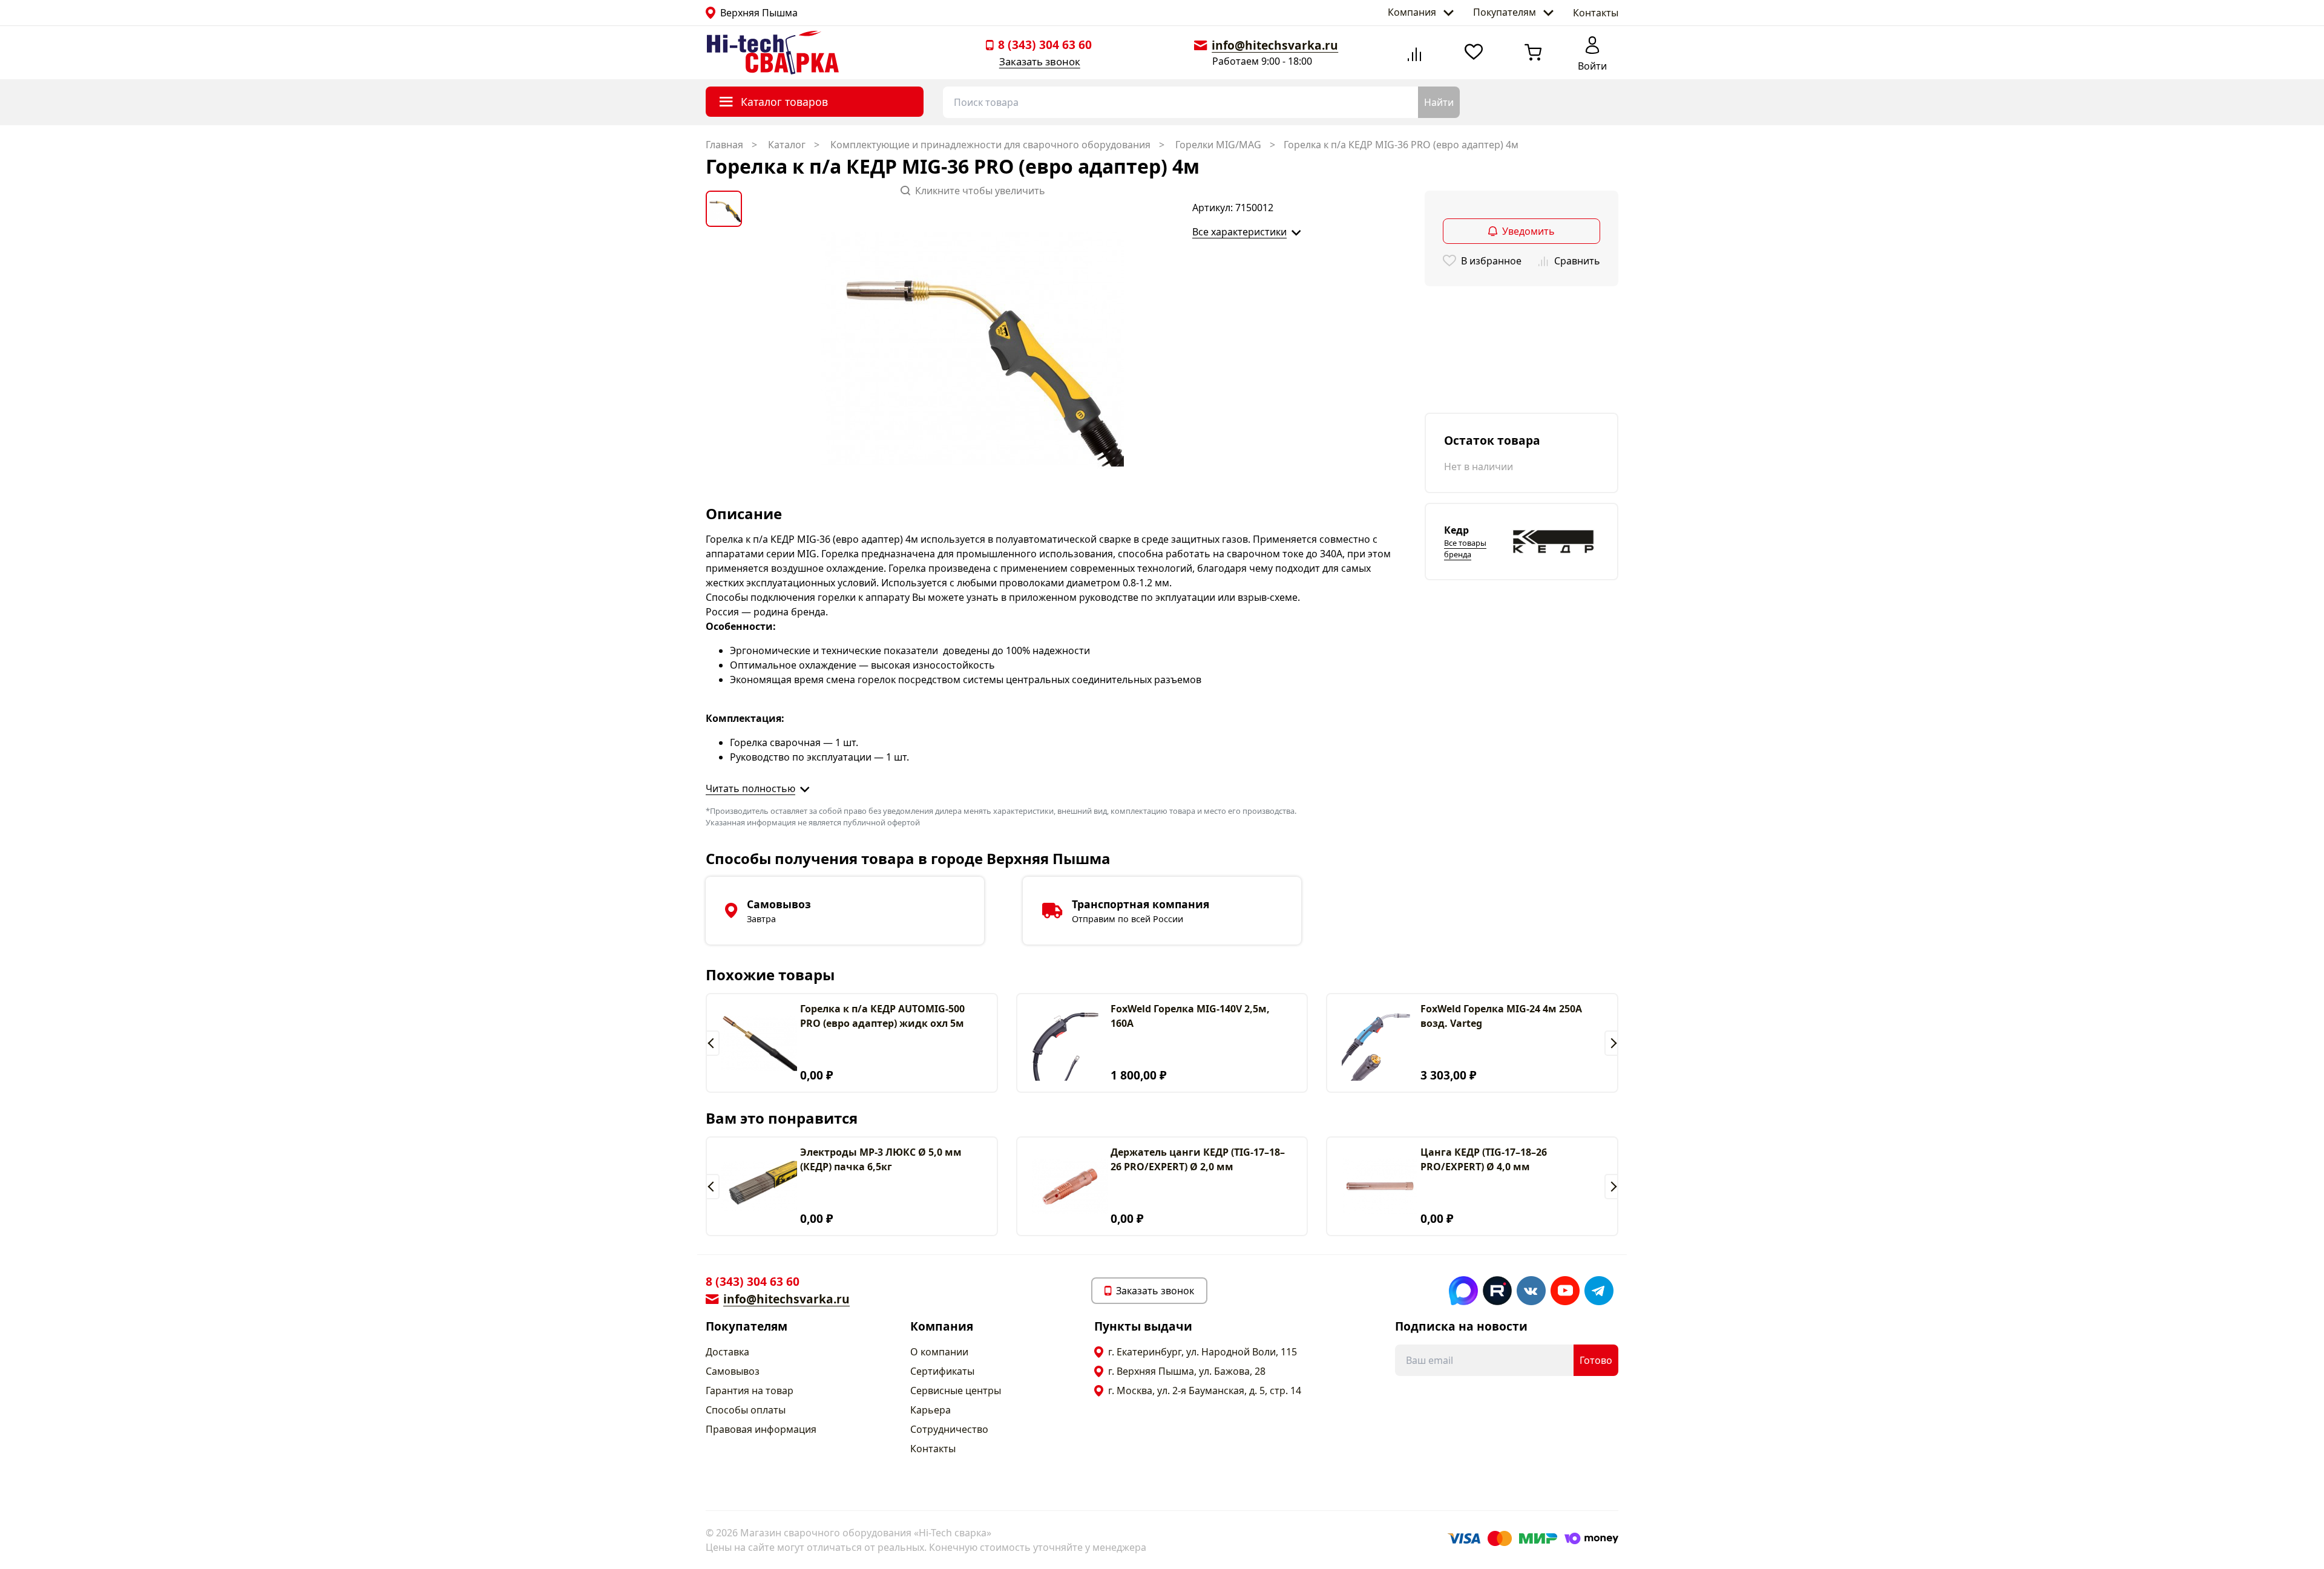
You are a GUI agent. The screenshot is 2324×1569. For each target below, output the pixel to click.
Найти (1439, 102)
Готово (1596, 1360)
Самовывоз (733, 1371)
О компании (939, 1352)
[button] (713, 1043)
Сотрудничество (949, 1429)
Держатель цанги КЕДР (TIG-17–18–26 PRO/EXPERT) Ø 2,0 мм (1198, 1159)
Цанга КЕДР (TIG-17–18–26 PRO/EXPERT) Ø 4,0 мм (1484, 1159)
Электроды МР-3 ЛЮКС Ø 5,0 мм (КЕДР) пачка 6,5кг (881, 1159)
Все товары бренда (1465, 549)
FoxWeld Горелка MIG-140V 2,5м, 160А (1190, 1016)
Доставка (727, 1352)
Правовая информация (761, 1429)
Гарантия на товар (750, 1390)
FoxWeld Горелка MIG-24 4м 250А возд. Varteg (1501, 1016)
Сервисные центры (956, 1390)
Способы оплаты (746, 1410)
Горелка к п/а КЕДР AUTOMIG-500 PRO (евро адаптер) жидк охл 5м (882, 1016)
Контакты (1596, 13)
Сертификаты (942, 1371)
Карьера (931, 1410)
